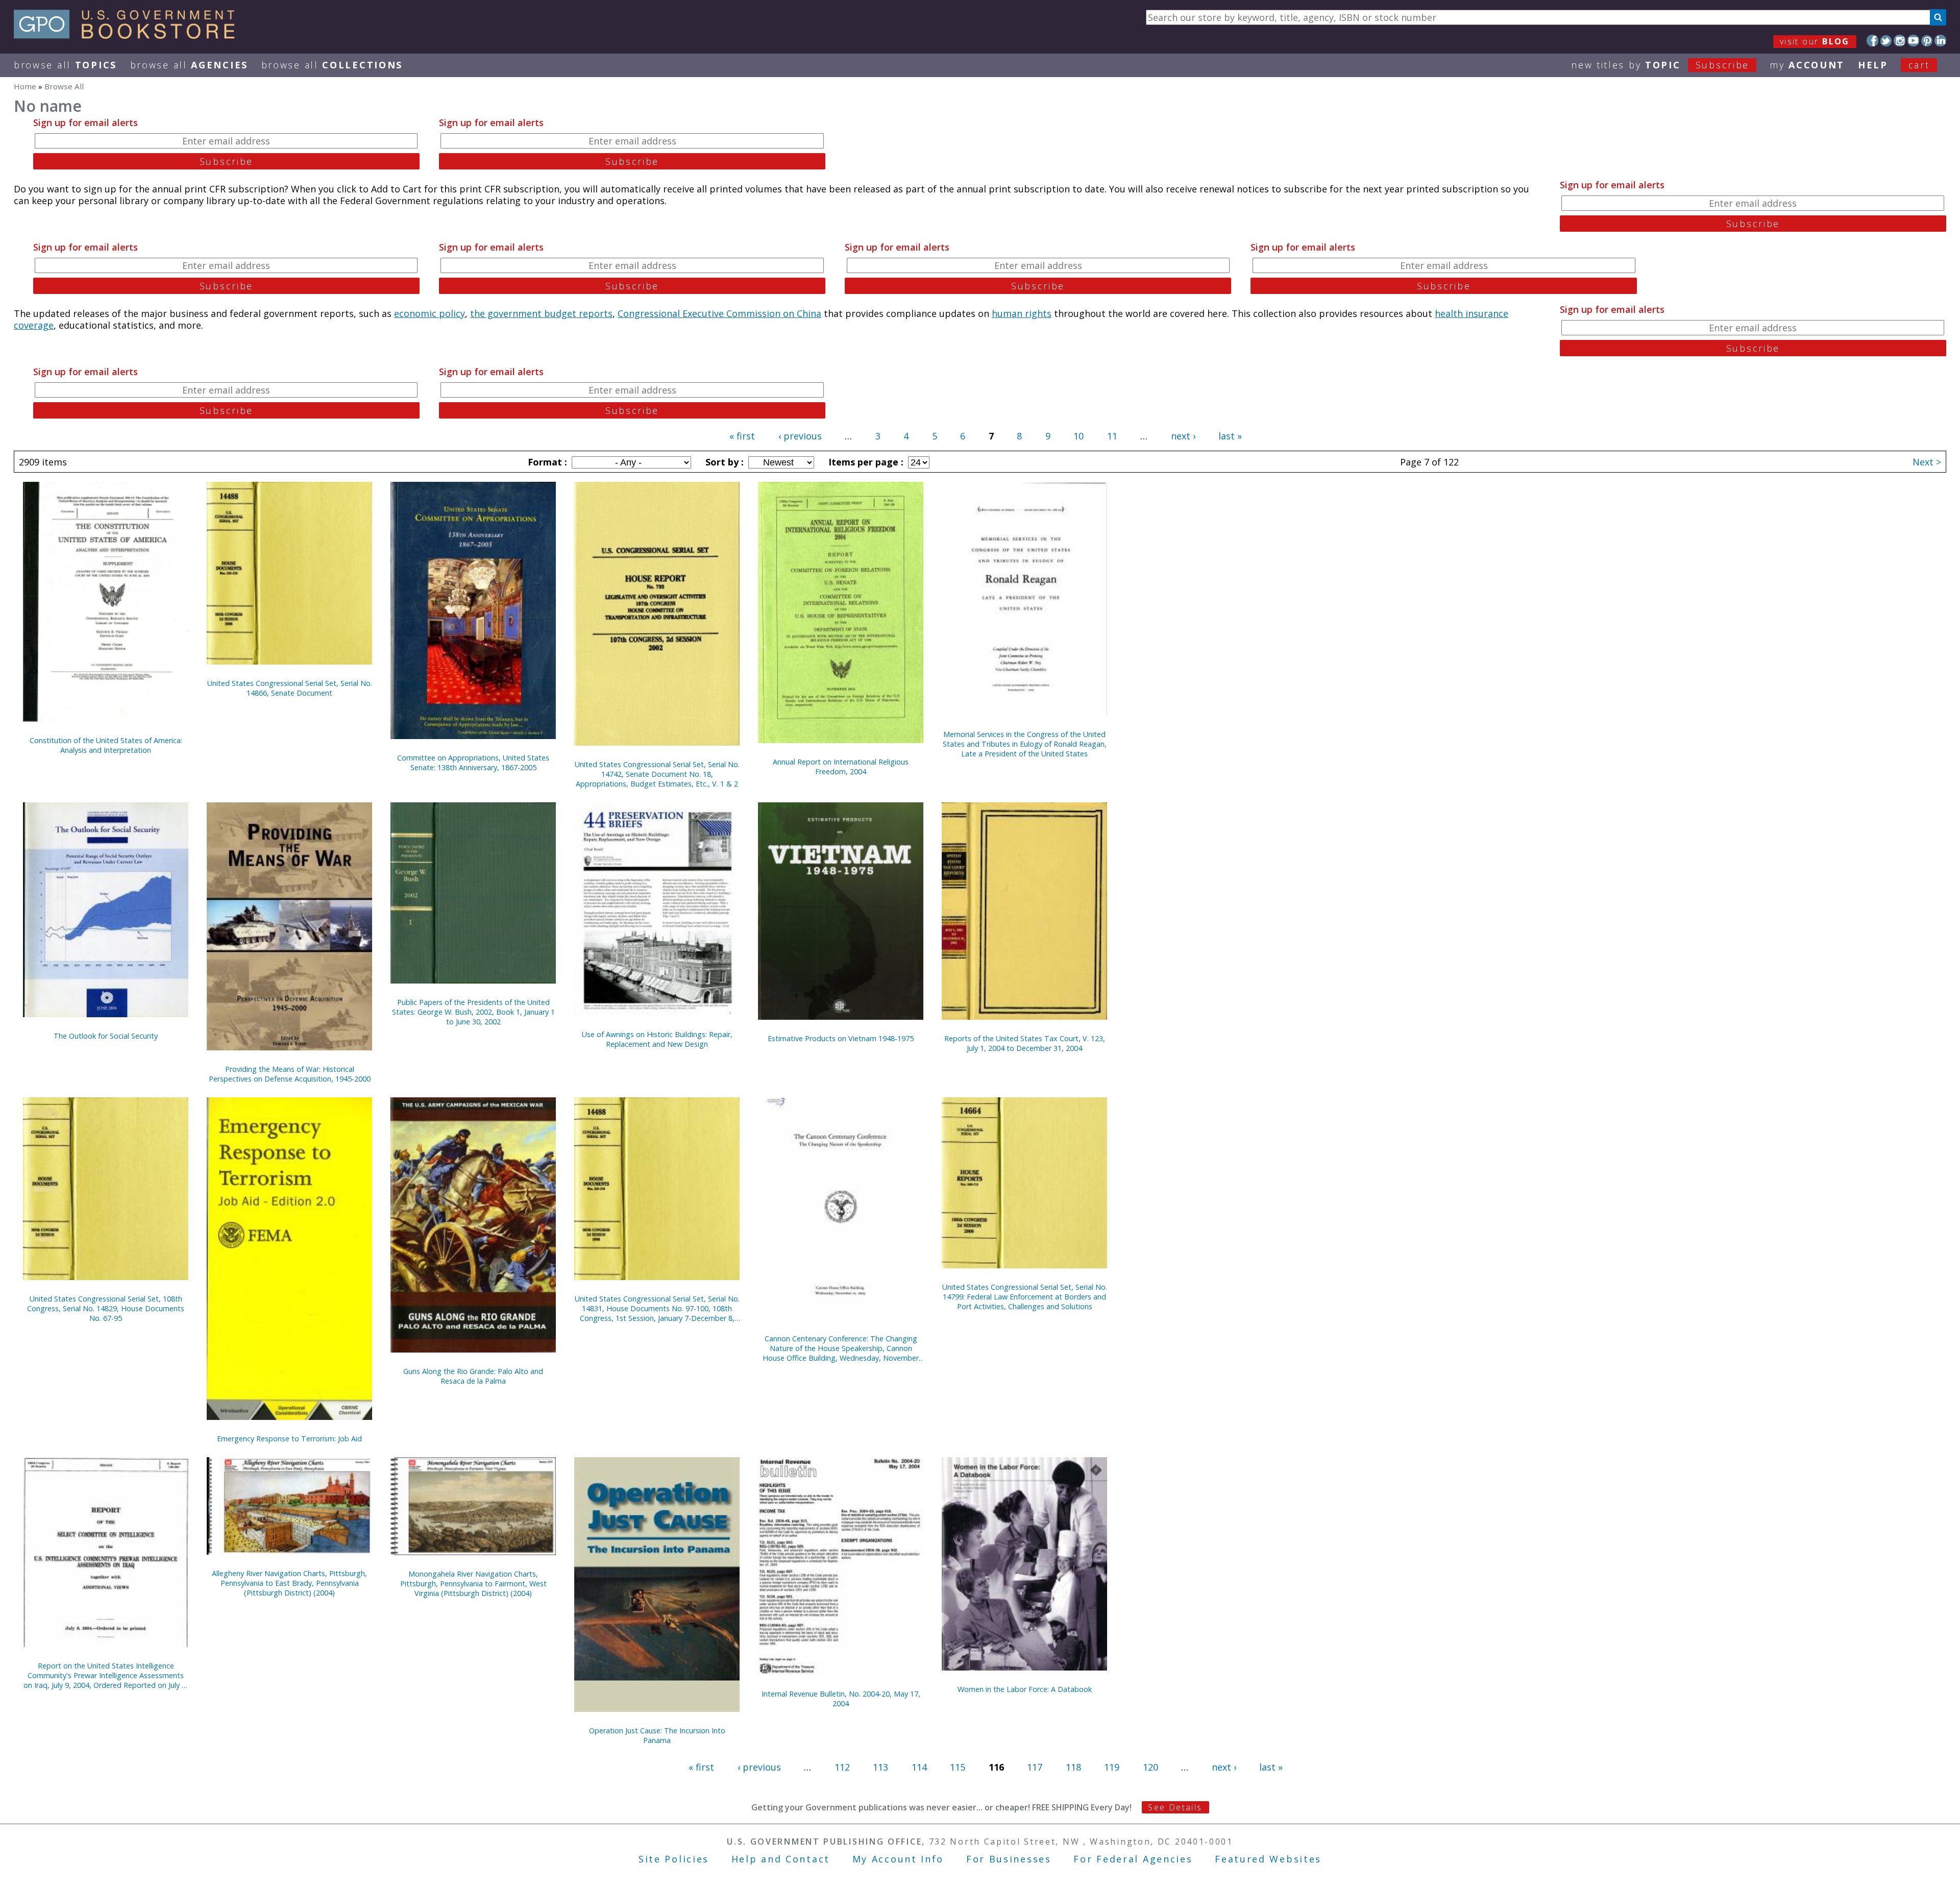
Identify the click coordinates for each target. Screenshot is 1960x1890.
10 (1079, 436)
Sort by (723, 462)
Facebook (1872, 41)
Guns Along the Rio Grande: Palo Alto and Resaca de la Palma (473, 1376)
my (1807, 65)
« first (742, 436)
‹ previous (800, 436)
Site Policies (674, 1859)
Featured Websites (1268, 1859)
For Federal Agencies (1133, 1859)
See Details (1175, 1807)
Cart (1919, 65)
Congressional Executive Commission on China (719, 313)
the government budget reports (541, 313)
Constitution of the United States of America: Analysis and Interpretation (106, 745)
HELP (1873, 65)
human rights (1022, 313)
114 (919, 1767)
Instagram (1900, 41)
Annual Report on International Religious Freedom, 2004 (841, 767)
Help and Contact (781, 1859)
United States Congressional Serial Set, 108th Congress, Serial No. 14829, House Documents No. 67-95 (106, 1308)
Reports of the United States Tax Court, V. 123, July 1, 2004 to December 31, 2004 (1025, 1043)
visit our (1815, 41)
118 (1073, 1767)
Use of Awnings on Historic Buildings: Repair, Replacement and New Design (657, 1039)
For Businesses (1009, 1859)
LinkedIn (1940, 41)
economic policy (430, 313)
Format (546, 462)
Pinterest (1927, 41)
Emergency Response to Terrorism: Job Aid (289, 1439)
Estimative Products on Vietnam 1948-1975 (841, 1038)
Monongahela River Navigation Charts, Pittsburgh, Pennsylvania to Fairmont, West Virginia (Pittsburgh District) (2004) (473, 1584)
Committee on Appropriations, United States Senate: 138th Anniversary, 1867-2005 (473, 763)
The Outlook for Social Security (106, 1036)
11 (1112, 436)
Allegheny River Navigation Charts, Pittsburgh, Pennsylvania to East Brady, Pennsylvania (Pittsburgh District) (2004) (289, 1583)
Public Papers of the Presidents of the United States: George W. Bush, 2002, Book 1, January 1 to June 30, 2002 (473, 1012)
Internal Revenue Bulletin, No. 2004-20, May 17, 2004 (841, 1699)
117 (1035, 1767)
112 (842, 1767)
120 (1150, 1767)
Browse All (65, 65)
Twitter (1886, 41)
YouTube (1913, 41)
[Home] (129, 35)
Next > (1927, 462)
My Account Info (898, 1859)
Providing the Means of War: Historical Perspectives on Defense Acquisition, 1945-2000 (290, 1074)
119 (1112, 1767)
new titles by (1660, 65)
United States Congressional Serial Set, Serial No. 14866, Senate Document (290, 688)
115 (958, 1767)
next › (1183, 436)
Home (25, 86)
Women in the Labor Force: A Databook (1025, 1689)
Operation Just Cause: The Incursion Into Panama (657, 1735)
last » (1230, 436)
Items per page (865, 462)
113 (880, 1767)
